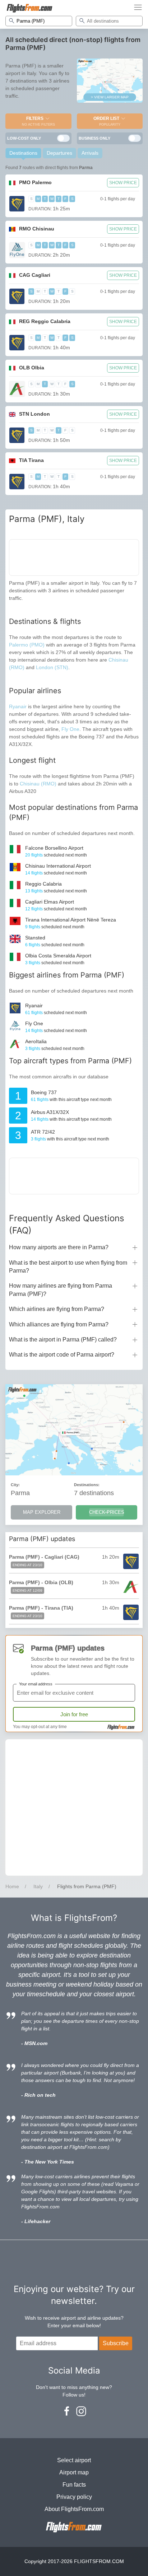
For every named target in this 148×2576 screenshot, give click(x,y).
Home (12, 1886)
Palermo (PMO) (27, 645)
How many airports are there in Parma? (59, 1247)
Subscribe (116, 2343)
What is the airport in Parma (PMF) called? (63, 1340)
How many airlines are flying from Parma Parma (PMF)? (61, 1290)
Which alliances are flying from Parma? (59, 1324)
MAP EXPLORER (42, 1512)
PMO (35, 182)
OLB (32, 368)
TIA (31, 460)
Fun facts (74, 2485)
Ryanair (18, 706)
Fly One (70, 729)
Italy (38, 1886)
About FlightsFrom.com (74, 2509)
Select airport (74, 2460)
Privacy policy (74, 2497)
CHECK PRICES (107, 1512)
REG (45, 321)
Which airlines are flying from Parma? (57, 1309)
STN (34, 414)
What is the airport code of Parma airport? (62, 1355)
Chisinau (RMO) (39, 784)
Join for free (74, 1714)
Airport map (74, 2472)
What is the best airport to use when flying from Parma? (68, 1267)
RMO (37, 229)
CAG (35, 275)
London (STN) (52, 667)
